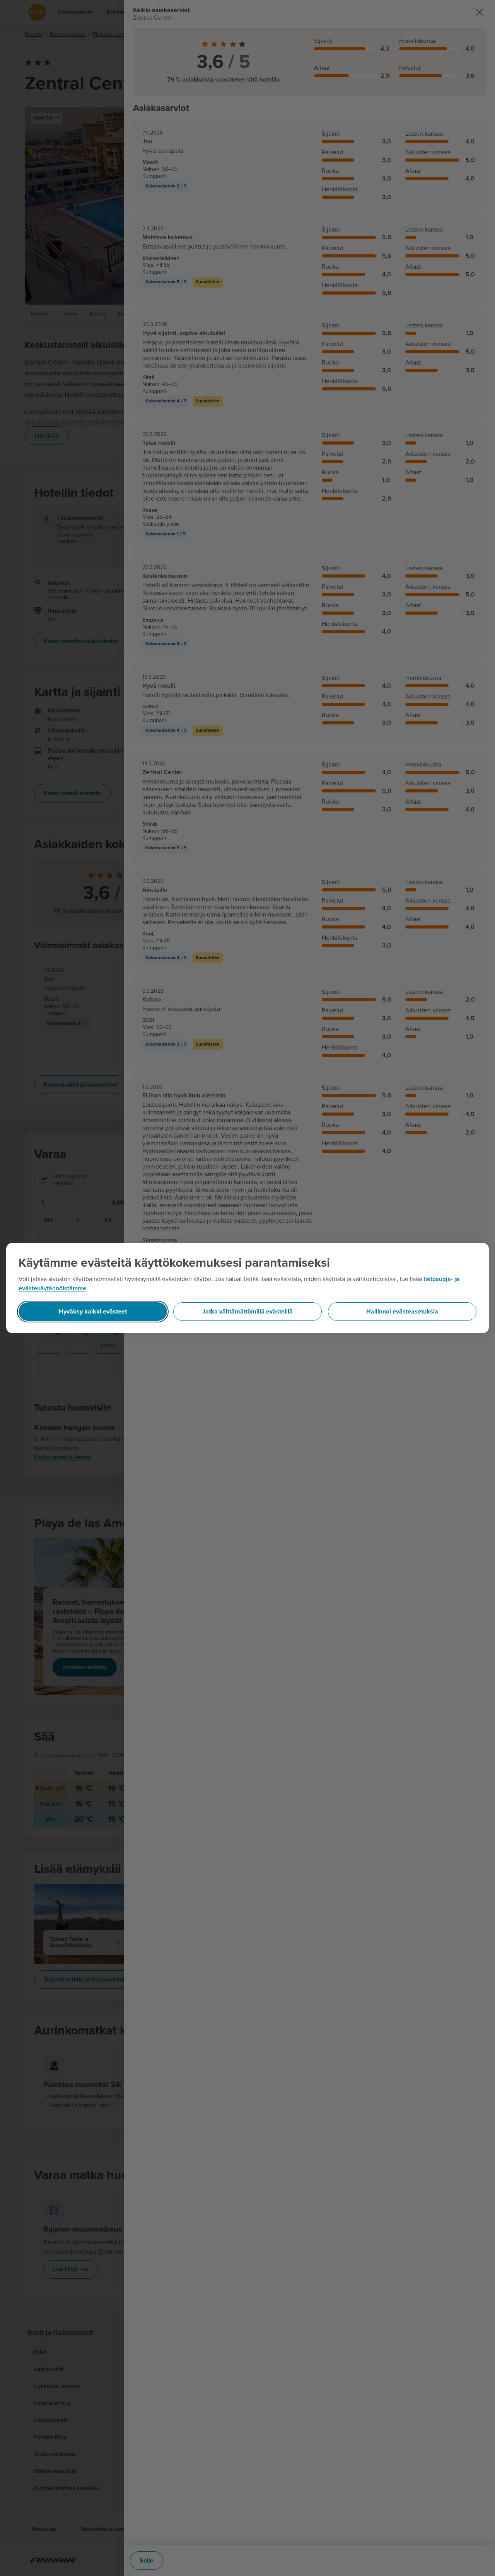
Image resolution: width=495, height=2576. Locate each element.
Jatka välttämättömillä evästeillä (247, 1312)
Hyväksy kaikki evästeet (93, 1312)
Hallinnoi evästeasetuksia (402, 1312)
